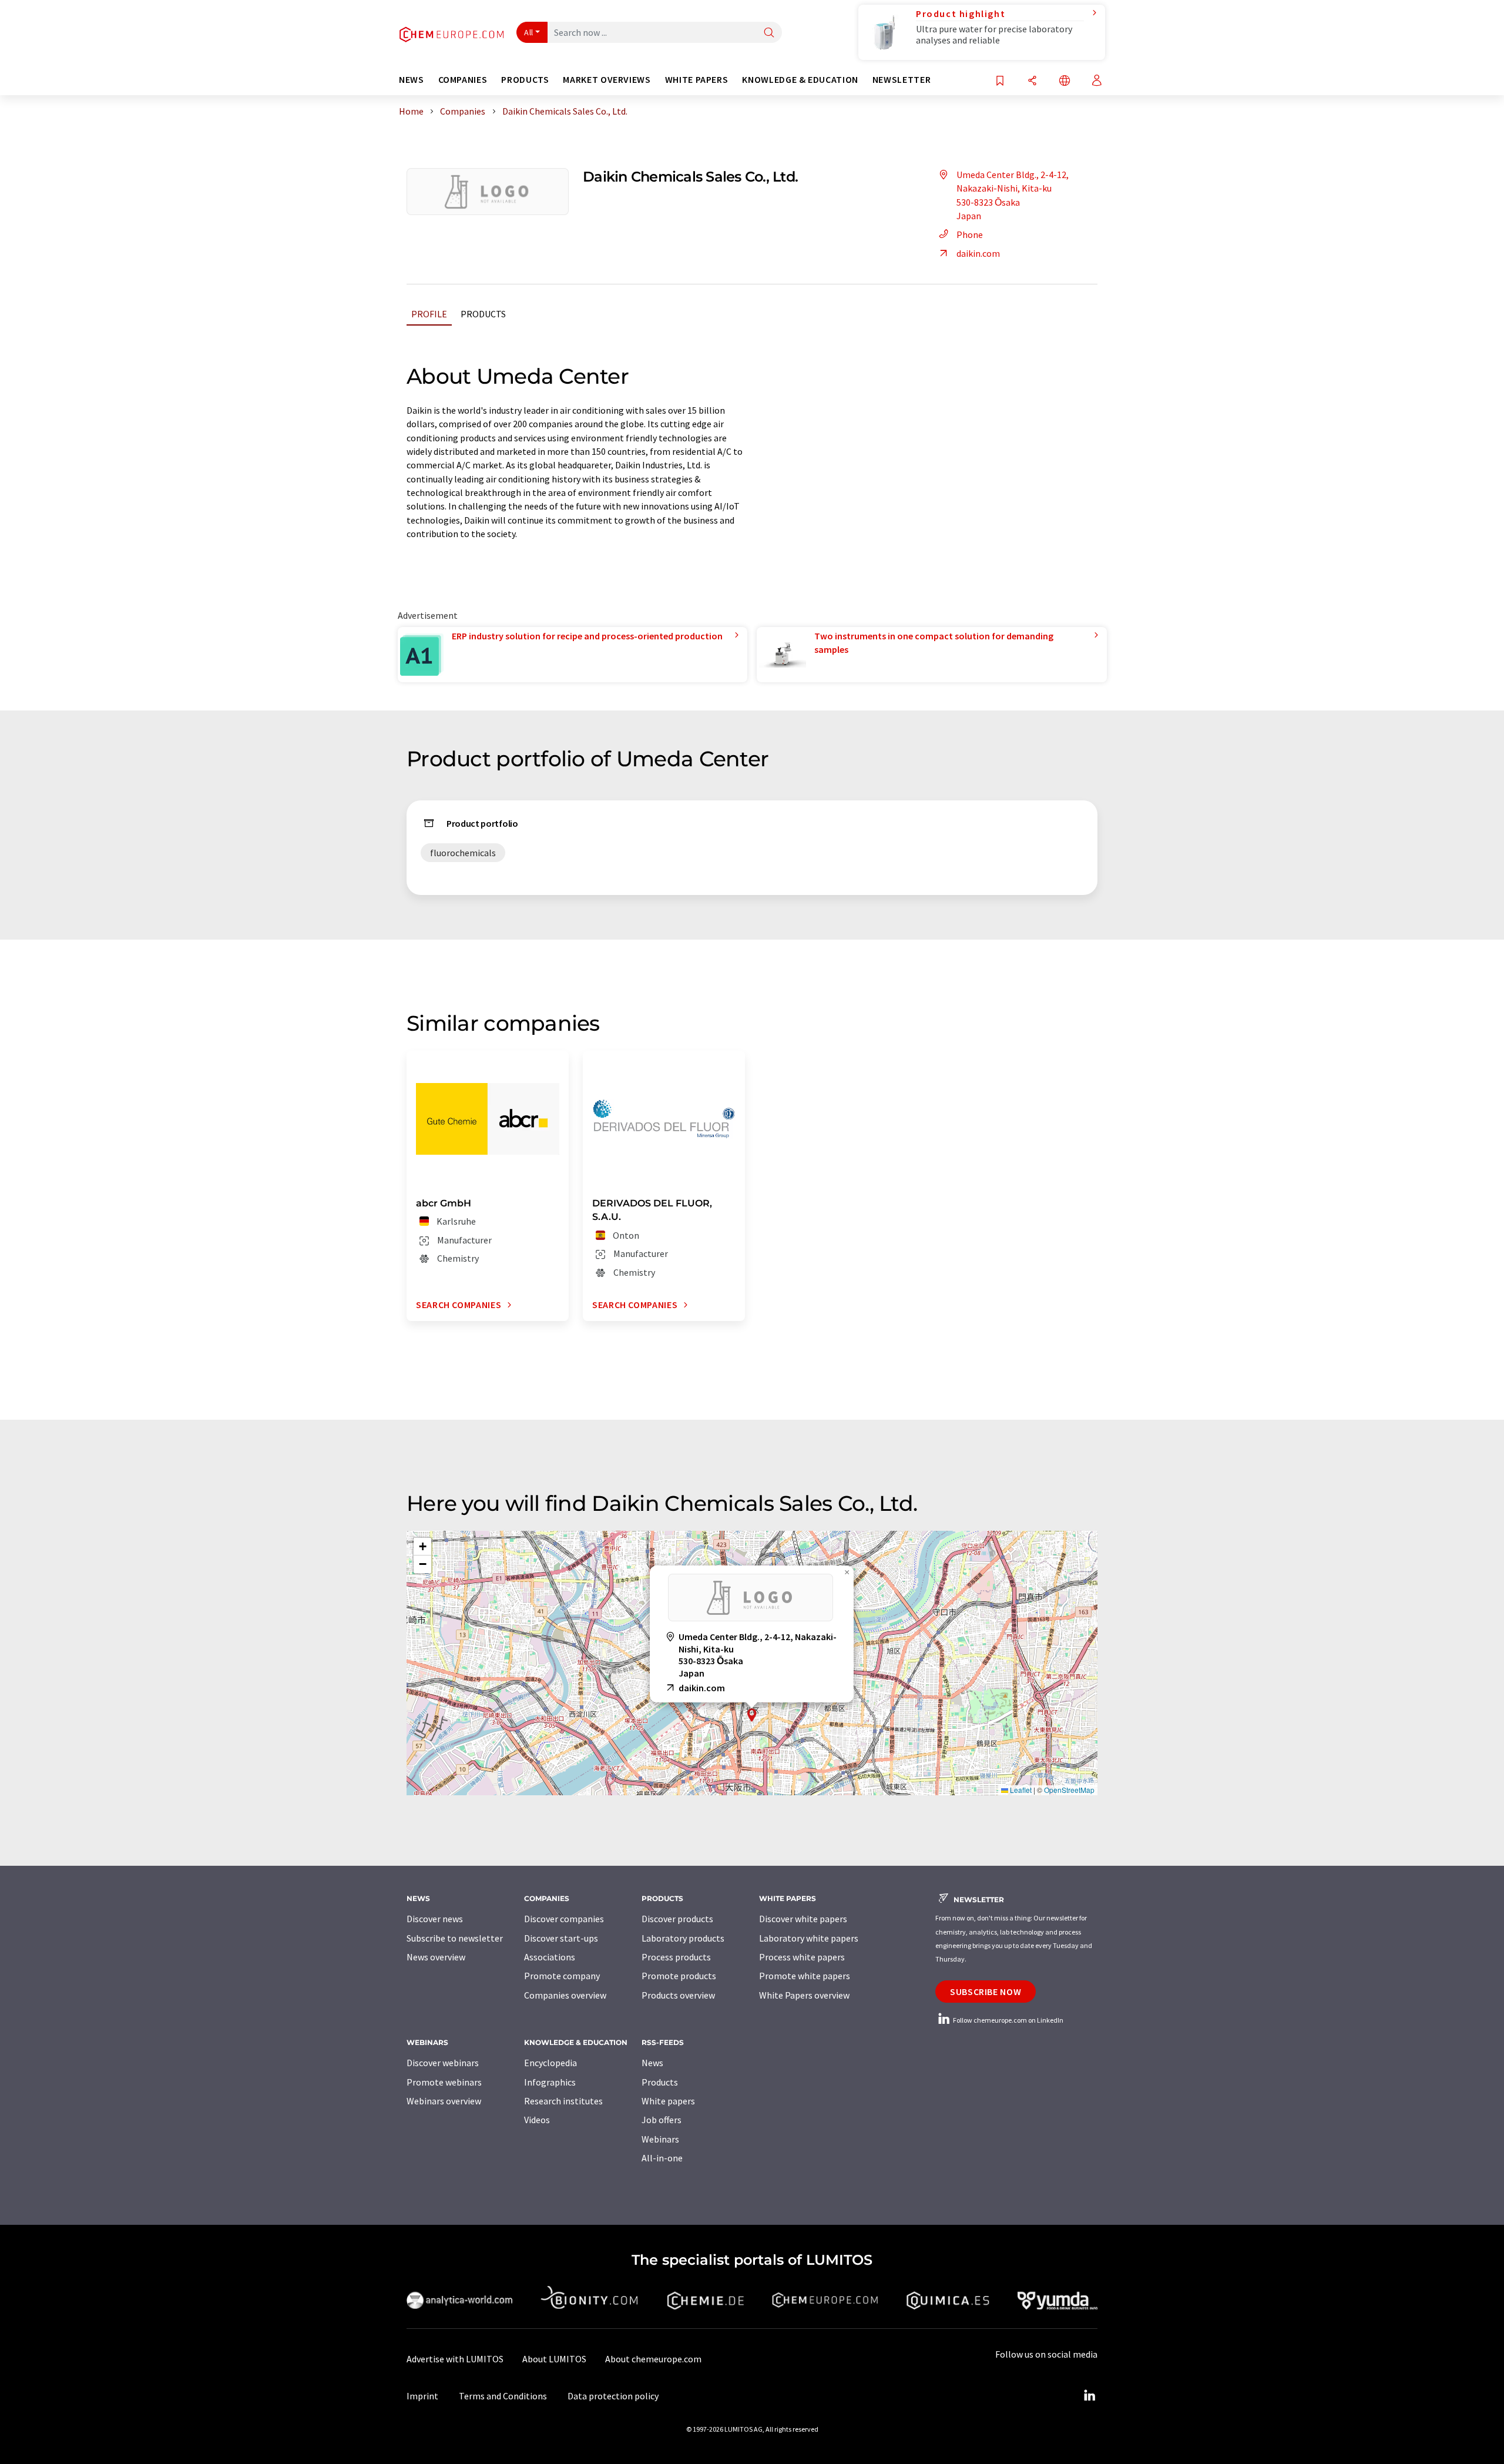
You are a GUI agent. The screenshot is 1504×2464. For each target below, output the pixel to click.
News (652, 2063)
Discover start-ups (561, 1938)
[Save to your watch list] (1000, 81)
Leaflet (1020, 1790)
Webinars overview (444, 2101)
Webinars (660, 2139)
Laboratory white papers (809, 1938)
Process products (676, 1957)
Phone (970, 234)
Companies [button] (463, 80)
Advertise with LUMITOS (455, 2359)
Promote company (562, 1976)
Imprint (422, 2396)
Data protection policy (613, 2396)
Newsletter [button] (902, 80)
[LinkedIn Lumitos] (1089, 2396)
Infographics (550, 2082)
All (529, 32)
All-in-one (662, 2158)
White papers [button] (697, 80)
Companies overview (565, 1995)
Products (483, 314)
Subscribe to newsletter (455, 1938)
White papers (668, 2101)
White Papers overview (804, 1995)
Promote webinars (444, 2082)
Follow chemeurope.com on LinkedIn (1008, 2020)
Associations (550, 1957)
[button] (752, 1715)
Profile (429, 314)
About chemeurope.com (653, 2359)
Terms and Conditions (503, 2396)
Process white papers (802, 1957)
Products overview (678, 1995)
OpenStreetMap (1069, 1790)
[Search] (769, 33)
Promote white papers (805, 1976)
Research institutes (563, 2101)
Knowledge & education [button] (800, 80)
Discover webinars (443, 2063)
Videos (537, 2120)
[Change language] (1065, 81)
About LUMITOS (554, 2359)
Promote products (679, 1976)
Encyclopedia (550, 2063)
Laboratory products (683, 1938)
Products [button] (525, 80)
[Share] (1032, 81)
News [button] (412, 80)
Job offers (662, 2120)
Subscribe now (986, 1992)
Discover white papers (803, 1919)
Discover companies (564, 1919)
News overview (436, 1957)
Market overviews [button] (607, 80)
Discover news (435, 1919)
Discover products (677, 1919)
